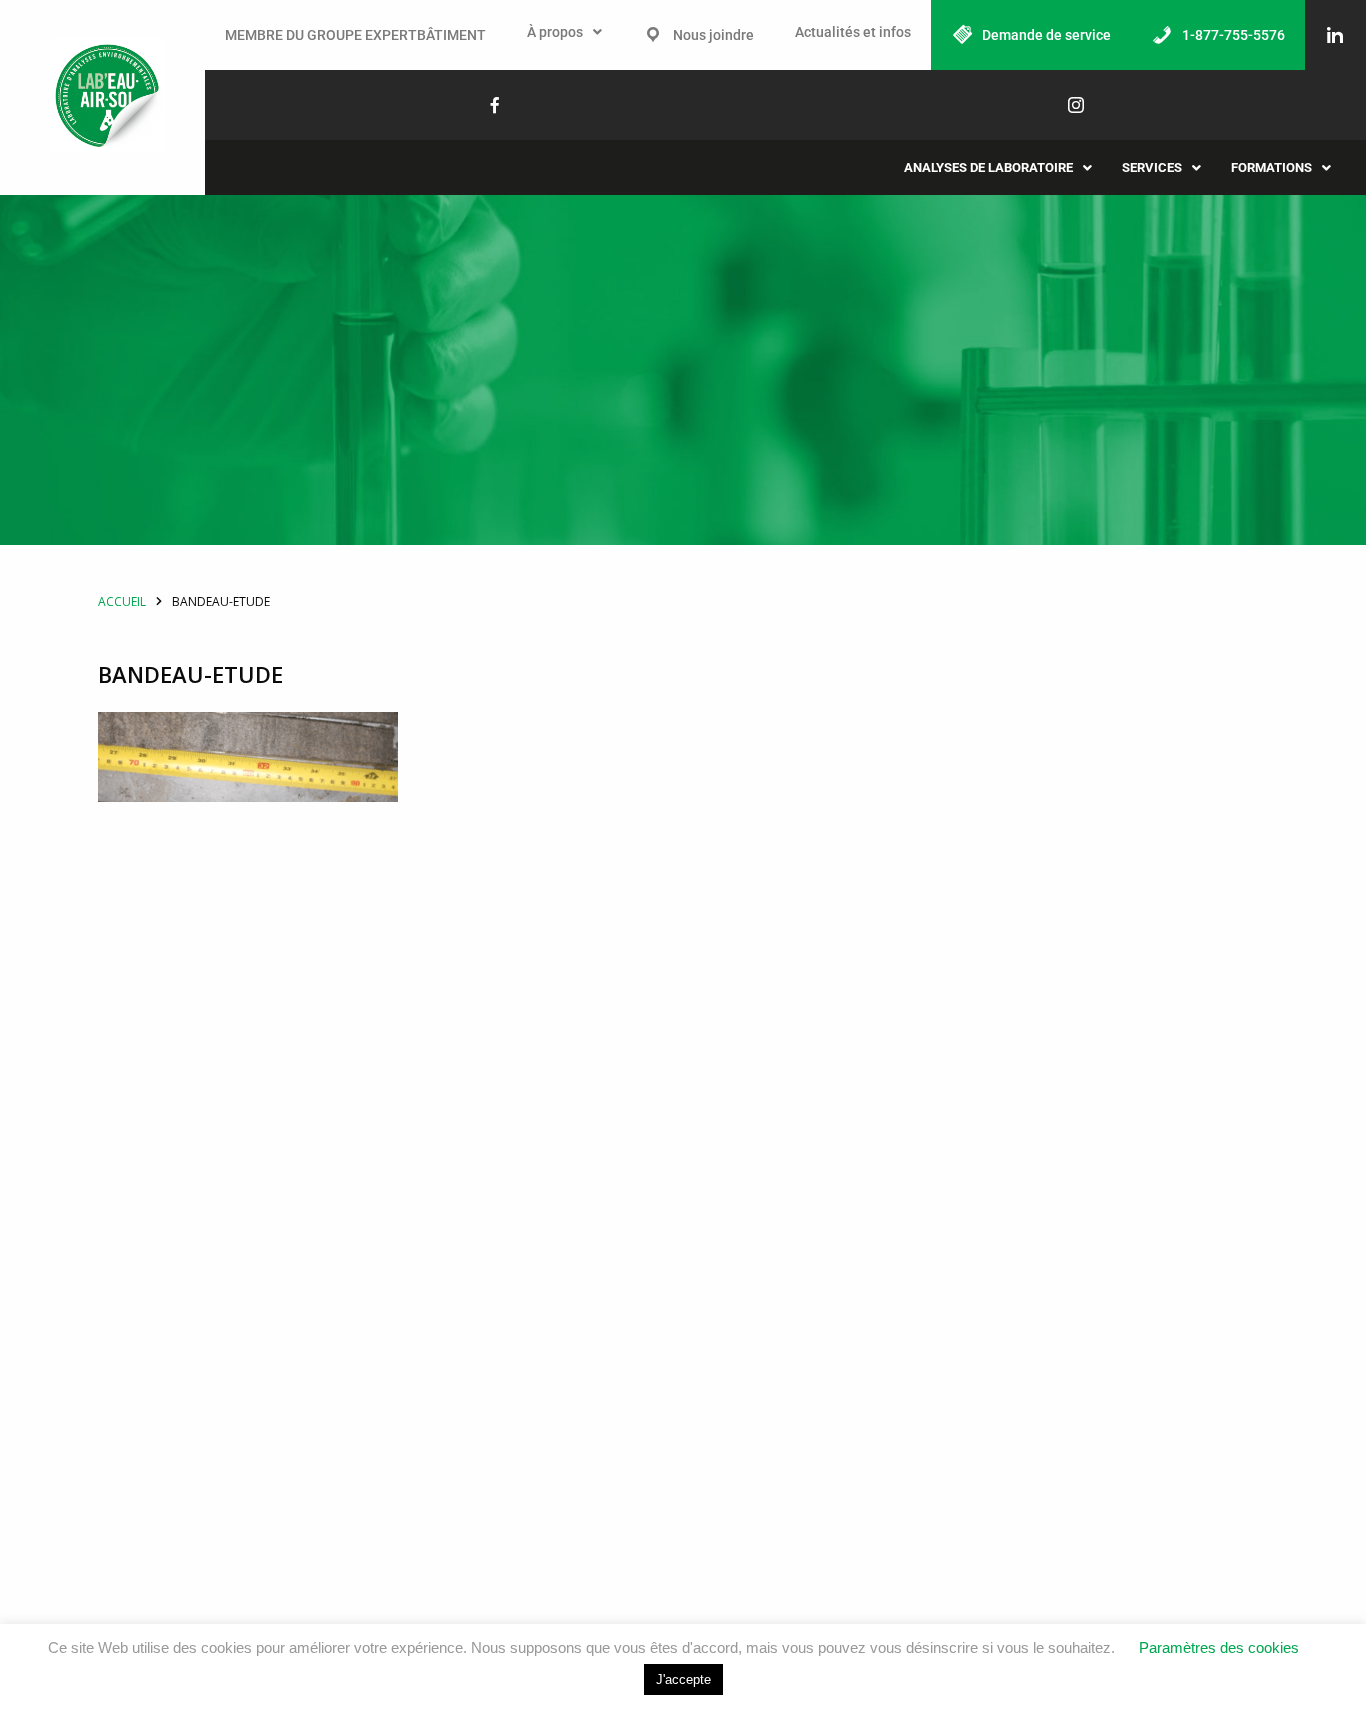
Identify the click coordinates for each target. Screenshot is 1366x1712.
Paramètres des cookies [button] (1219, 1647)
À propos (555, 32)
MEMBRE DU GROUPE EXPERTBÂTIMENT (355, 35)
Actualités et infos (853, 32)
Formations (1271, 167)
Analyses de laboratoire (988, 167)
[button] (565, 32)
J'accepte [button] (683, 1679)
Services (1152, 167)
